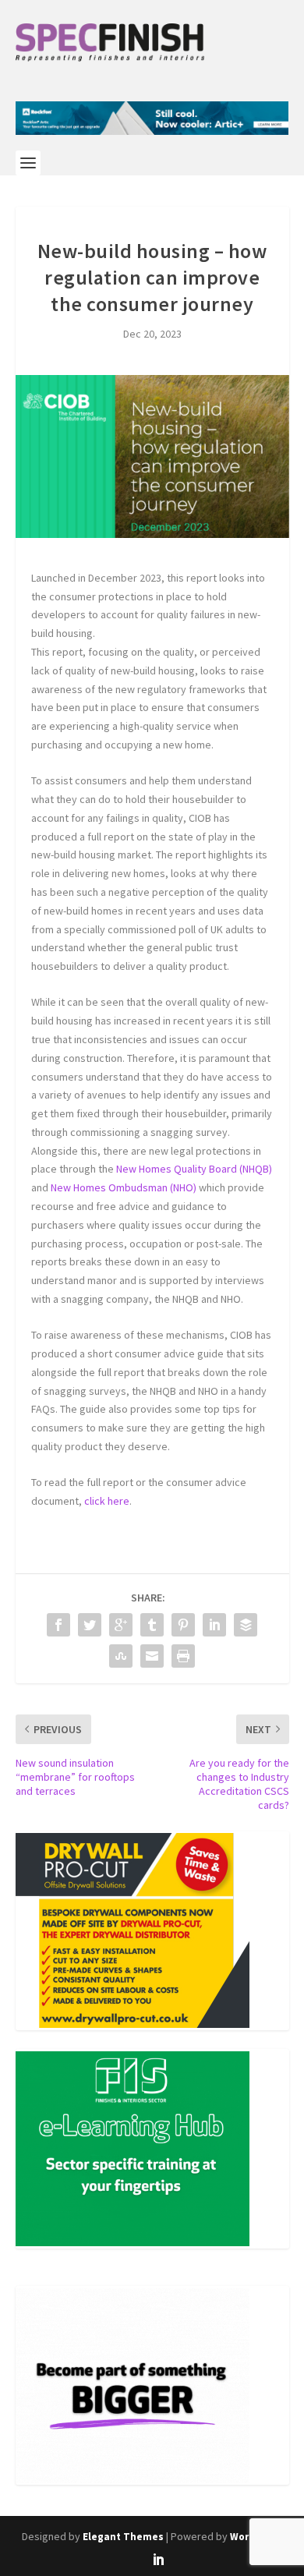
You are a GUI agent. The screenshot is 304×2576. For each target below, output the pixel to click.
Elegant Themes (123, 2537)
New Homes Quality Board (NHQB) (194, 1169)
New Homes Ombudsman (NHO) (124, 1187)
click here (107, 1501)
